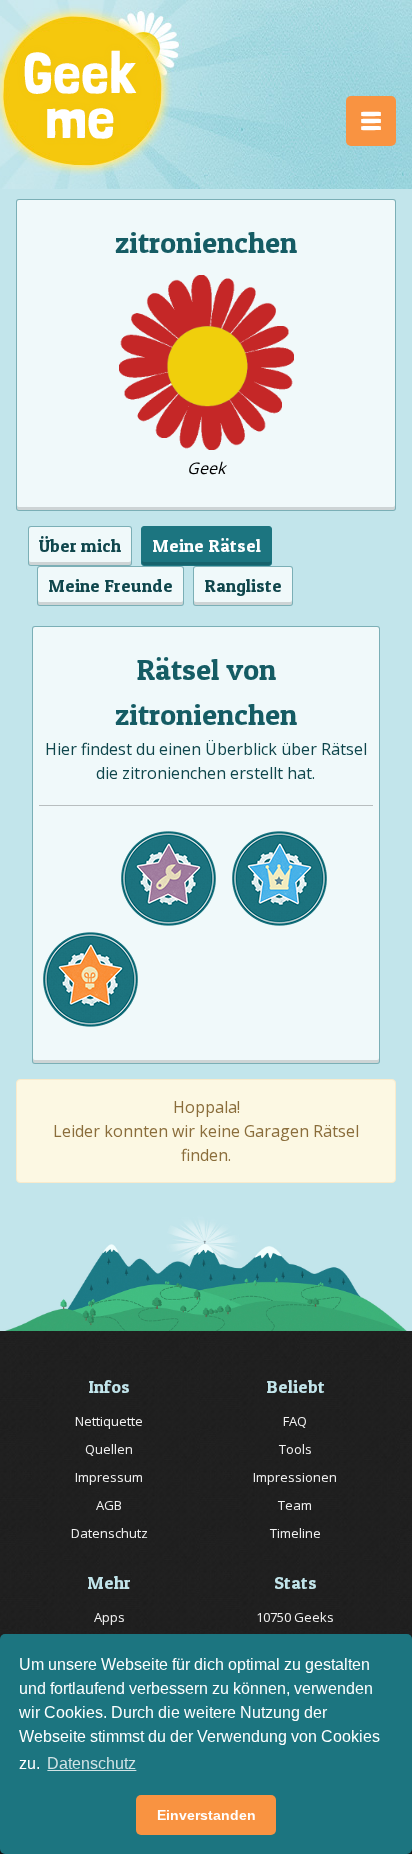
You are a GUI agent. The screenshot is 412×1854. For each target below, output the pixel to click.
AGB (109, 1505)
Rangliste (243, 585)
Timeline (295, 1533)
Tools (295, 1449)
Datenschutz (109, 1533)
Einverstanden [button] (206, 1815)
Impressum (109, 1477)
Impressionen (295, 1477)
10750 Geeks (295, 1617)
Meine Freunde (110, 585)
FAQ (295, 1421)
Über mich (80, 545)
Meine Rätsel (206, 545)
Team (295, 1505)
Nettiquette (109, 1421)
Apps (109, 1617)
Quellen (109, 1449)
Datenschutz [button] (91, 1763)
